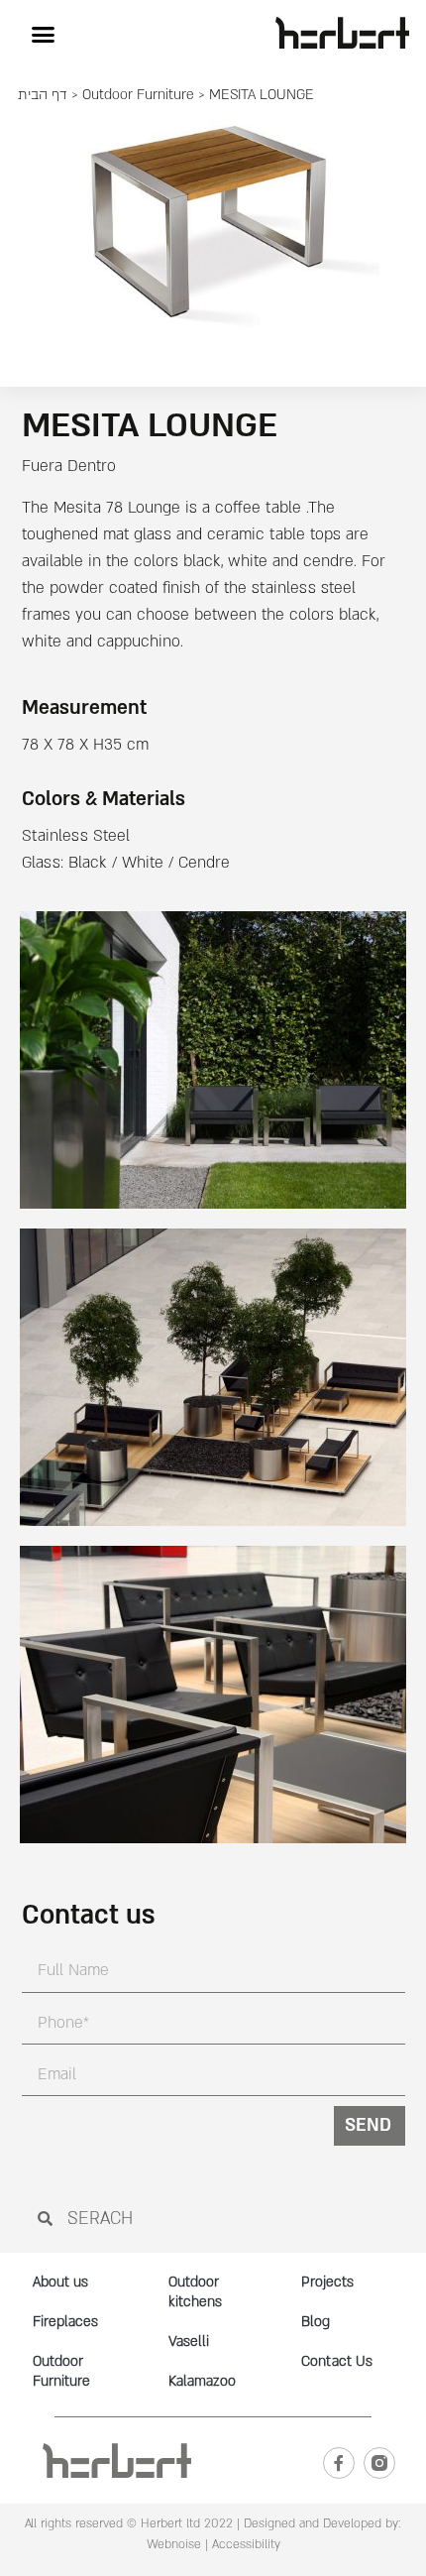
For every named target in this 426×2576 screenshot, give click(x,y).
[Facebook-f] (339, 2463)
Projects (327, 2282)
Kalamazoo (202, 2381)
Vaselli (189, 2342)
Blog (316, 2322)
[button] (43, 34)
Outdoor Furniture (138, 95)
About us (60, 2282)
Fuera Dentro (69, 466)
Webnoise (174, 2544)
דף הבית (43, 95)
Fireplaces (65, 2322)
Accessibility (246, 2544)
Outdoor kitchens (195, 2292)
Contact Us (337, 2361)
